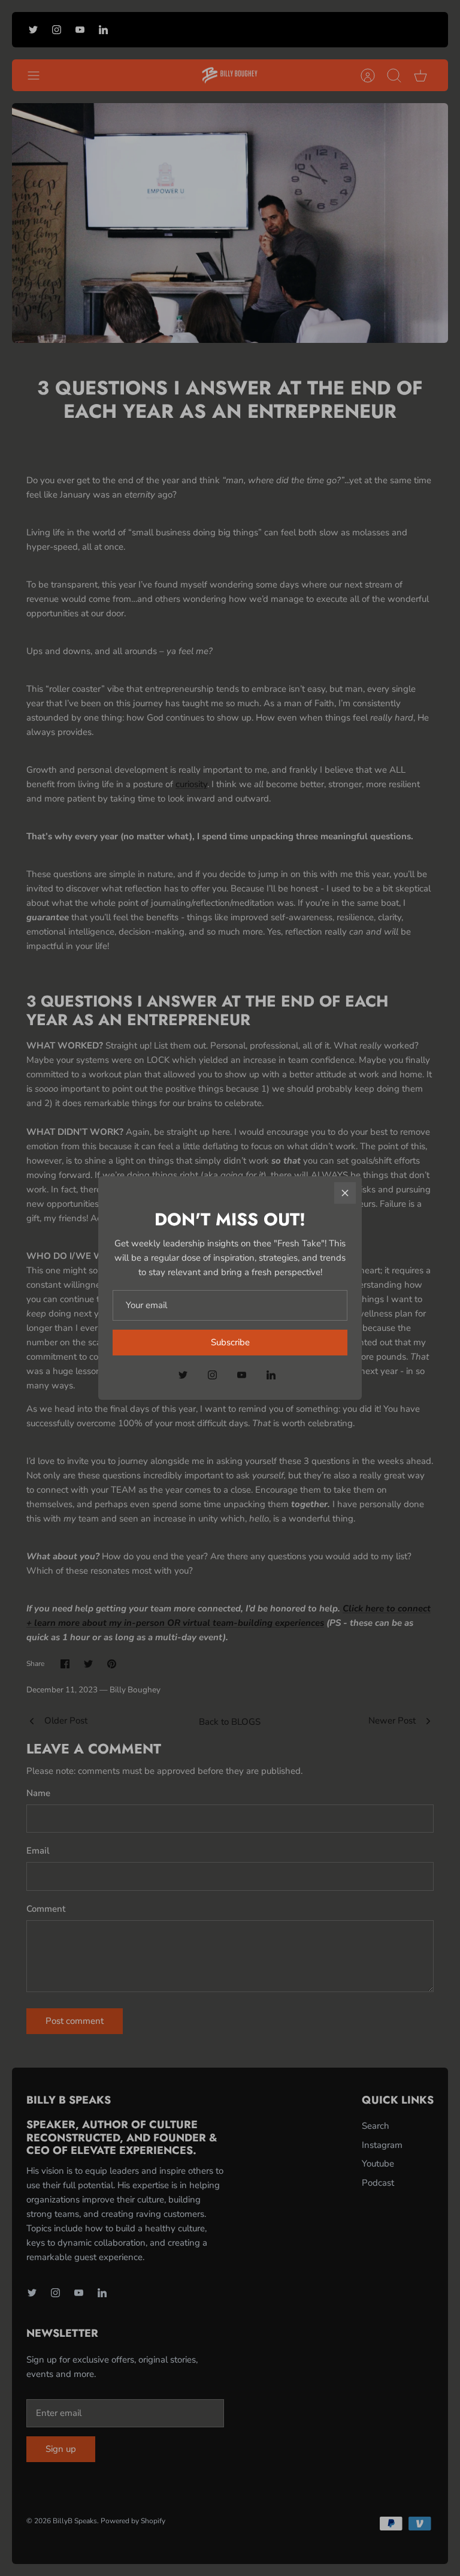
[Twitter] (183, 1375)
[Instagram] (212, 1375)
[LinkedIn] (271, 1375)
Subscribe (230, 1342)
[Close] (345, 1193)
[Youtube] (242, 1375)
